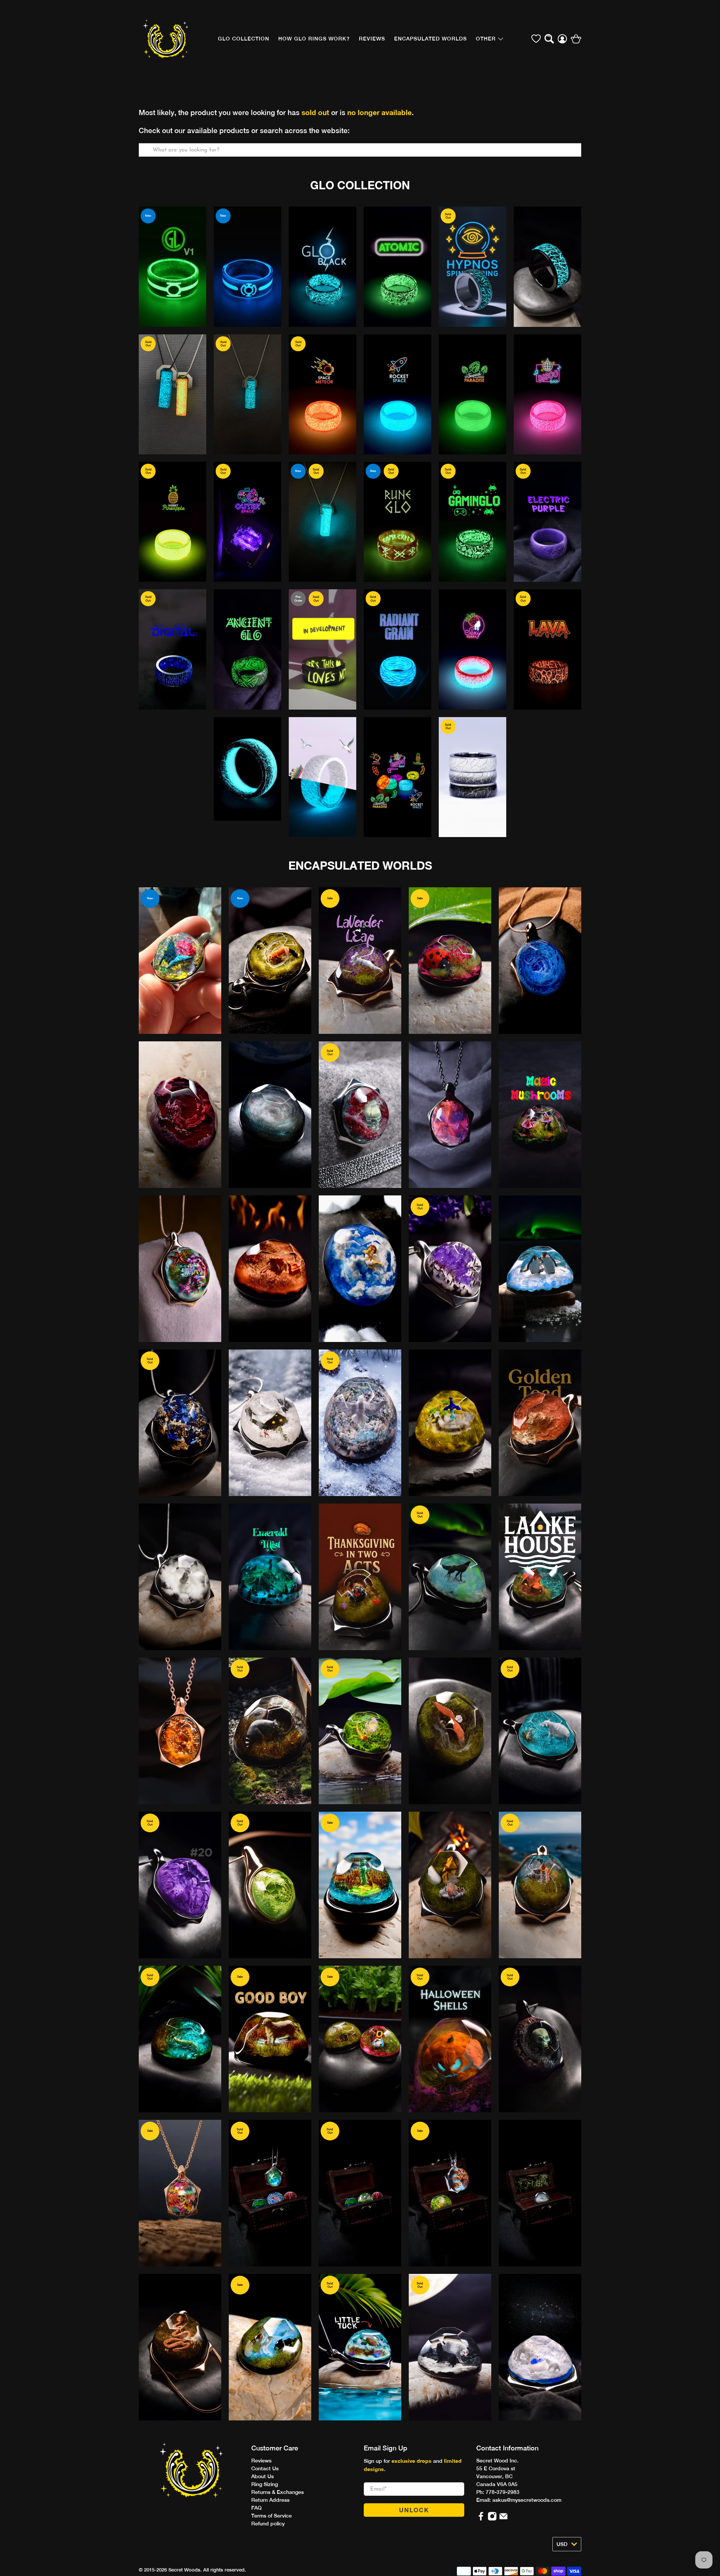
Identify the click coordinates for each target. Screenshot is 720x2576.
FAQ (256, 2508)
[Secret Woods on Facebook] (481, 2519)
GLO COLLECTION (244, 39)
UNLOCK (414, 2510)
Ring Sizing (265, 2484)
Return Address (270, 2500)
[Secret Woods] (166, 39)
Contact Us (265, 2468)
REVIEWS (372, 39)
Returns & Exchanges (277, 2492)
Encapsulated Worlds (430, 39)
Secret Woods (184, 2570)
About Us (262, 2476)
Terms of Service (271, 2516)
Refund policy (268, 2524)
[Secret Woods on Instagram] (492, 2519)
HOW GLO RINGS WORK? (314, 39)
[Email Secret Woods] (503, 2519)
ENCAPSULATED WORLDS (360, 866)
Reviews (261, 2461)
